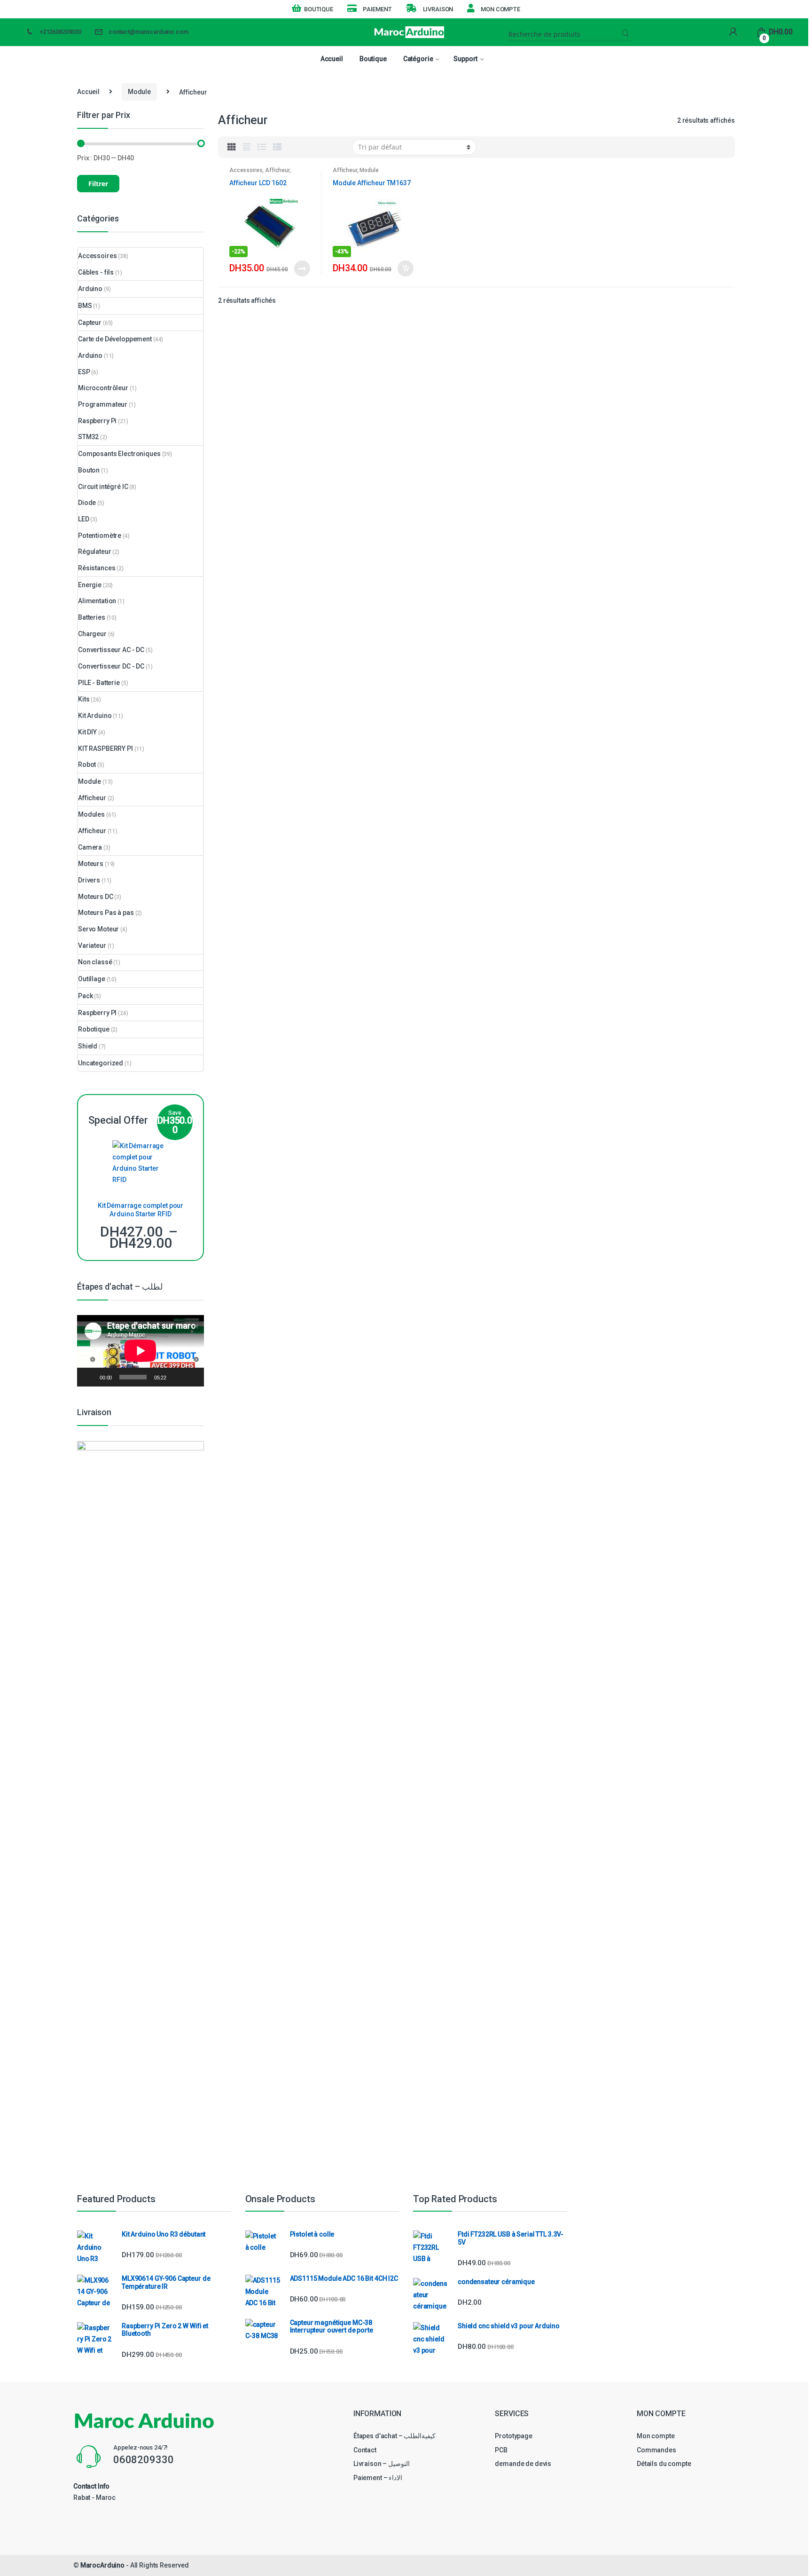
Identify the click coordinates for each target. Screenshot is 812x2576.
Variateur (92, 945)
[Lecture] (89, 1377)
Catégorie (418, 59)
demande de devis (523, 2464)
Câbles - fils (96, 272)
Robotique (94, 1029)
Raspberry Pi (97, 421)
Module (139, 92)
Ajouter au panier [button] (405, 268)
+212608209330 (60, 32)
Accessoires (246, 170)
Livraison (438, 9)
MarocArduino (102, 2565)
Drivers (89, 880)
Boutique (319, 9)
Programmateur (103, 404)
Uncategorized (101, 1063)
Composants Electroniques (119, 454)
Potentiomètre (100, 536)
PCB (501, 2450)
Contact (365, 2450)
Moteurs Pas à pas (106, 913)
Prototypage (513, 2436)
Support (465, 59)
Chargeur (92, 634)
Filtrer (98, 184)
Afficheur (277, 170)
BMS (85, 306)
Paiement (377, 9)
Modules (91, 814)
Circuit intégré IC (103, 487)
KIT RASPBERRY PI (105, 748)
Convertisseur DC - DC (111, 666)
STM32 (88, 437)
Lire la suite (302, 268)
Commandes (656, 2450)
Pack (85, 996)
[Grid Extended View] (247, 147)
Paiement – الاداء (378, 2478)
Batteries (92, 617)
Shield (88, 1046)
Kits (84, 699)
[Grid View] (232, 147)
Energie (90, 585)
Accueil (332, 59)
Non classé (95, 962)
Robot (87, 764)
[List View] (262, 147)
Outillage (92, 979)
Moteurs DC (96, 897)
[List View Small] (277, 147)
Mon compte (500, 9)
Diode (87, 503)
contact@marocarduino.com (148, 32)
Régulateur (95, 551)
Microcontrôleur (103, 388)
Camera (90, 847)
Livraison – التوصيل (382, 2464)
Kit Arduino (95, 716)
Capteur (90, 323)
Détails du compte (664, 2464)
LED (84, 519)
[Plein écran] (192, 1377)
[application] (141, 1351)
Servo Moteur (98, 929)
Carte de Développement (115, 339)
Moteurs (91, 864)
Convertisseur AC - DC (111, 650)
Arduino (90, 289)
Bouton (89, 470)
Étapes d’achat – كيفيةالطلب (395, 2436)
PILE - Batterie (99, 683)
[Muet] (177, 1377)
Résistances (97, 568)
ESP (84, 372)
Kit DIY (87, 732)
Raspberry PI (97, 1013)
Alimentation (97, 601)
